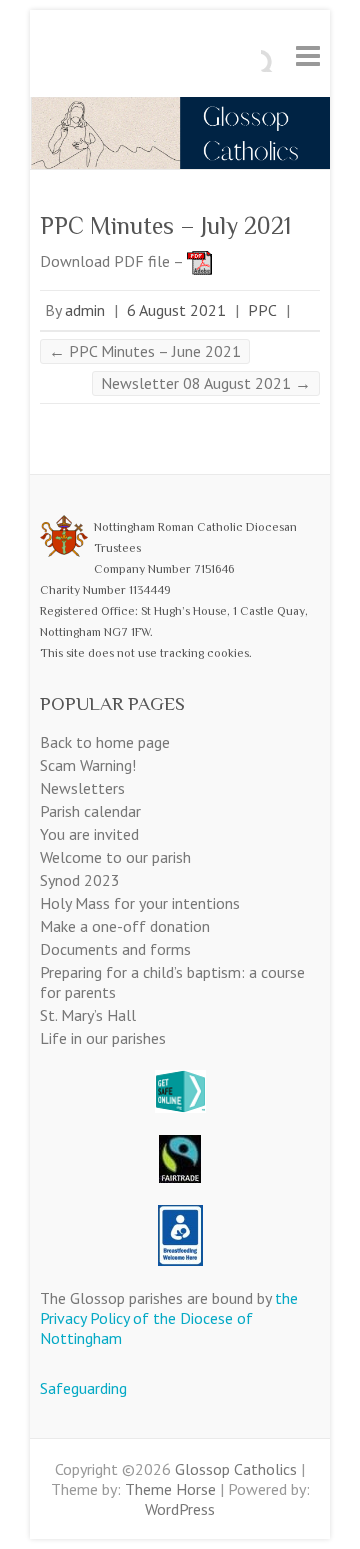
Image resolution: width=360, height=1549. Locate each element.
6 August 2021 (176, 310)
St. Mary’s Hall (88, 1015)
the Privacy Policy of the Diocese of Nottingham (169, 1318)
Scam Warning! (88, 765)
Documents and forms (115, 949)
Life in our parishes (103, 1038)
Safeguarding (83, 1388)
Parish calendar (90, 811)
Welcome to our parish (115, 857)
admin (85, 310)
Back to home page (105, 742)
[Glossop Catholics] (180, 107)
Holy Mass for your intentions (140, 903)
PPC (262, 310)
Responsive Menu (308, 55)
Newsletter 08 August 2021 (206, 383)
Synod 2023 (80, 880)
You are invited (89, 834)
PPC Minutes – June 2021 (145, 351)
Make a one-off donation (125, 926)
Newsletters (82, 788)
